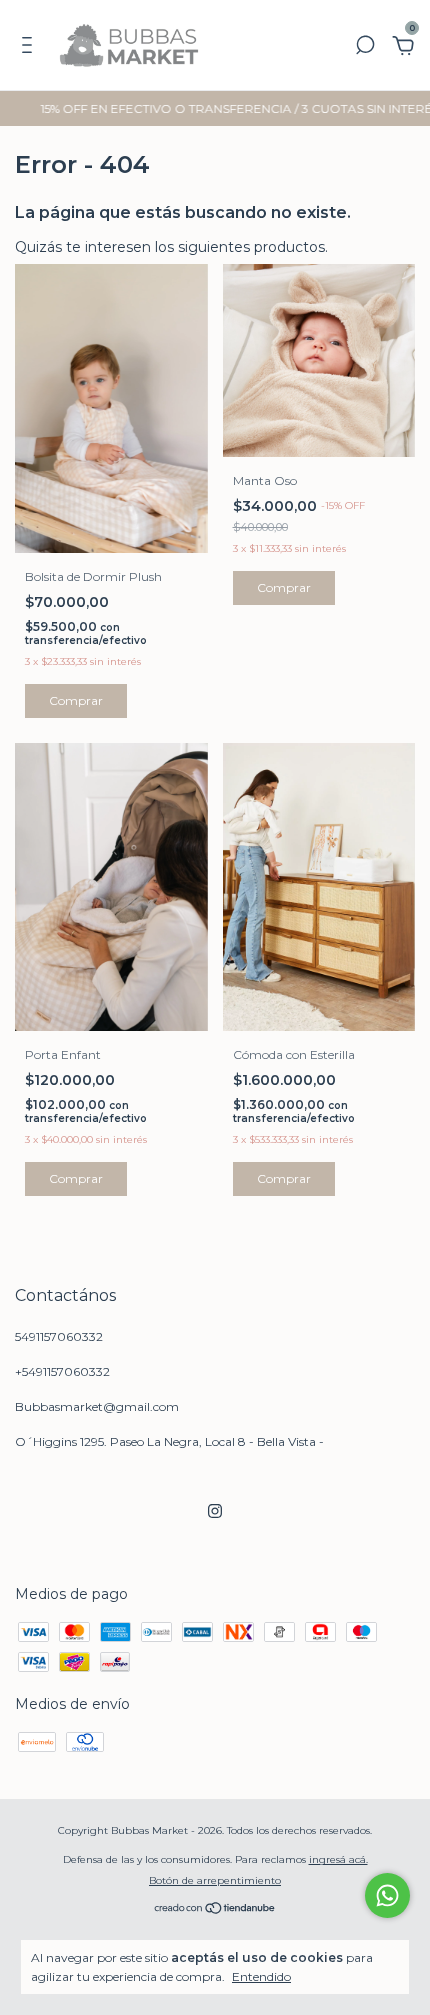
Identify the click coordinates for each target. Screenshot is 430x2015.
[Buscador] (365, 48)
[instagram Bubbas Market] (215, 1511)
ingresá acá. (338, 1859)
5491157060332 (59, 1336)
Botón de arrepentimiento (215, 1880)
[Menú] (30, 48)
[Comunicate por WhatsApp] (387, 1895)
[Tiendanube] (215, 1909)
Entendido (261, 1976)
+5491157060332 (62, 1371)
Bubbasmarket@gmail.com (97, 1406)
